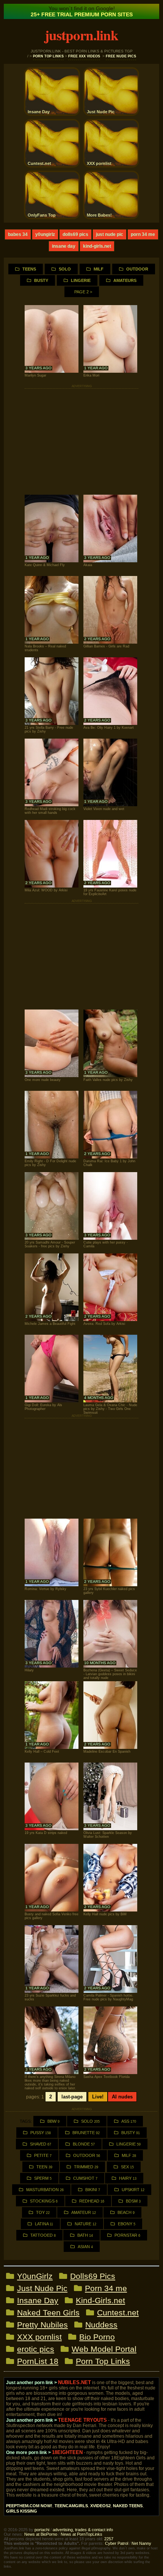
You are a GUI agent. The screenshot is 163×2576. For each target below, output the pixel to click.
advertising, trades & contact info (83, 2530)
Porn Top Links (48, 56)
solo (90, 2121)
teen (44, 2167)
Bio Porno (97, 2337)
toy (43, 2212)
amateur (84, 2212)
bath (85, 2235)
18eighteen (67, 2452)
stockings (44, 2201)
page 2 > (83, 292)
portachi (42, 2530)
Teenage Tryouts (82, 2420)
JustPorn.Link (81, 35)
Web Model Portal (104, 2349)
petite (43, 2155)
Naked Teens (128, 2506)
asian (85, 2247)
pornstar (127, 2235)
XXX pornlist (39, 2337)
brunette (86, 2133)
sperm (43, 2178)
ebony (127, 2224)
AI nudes (122, 2097)
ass (129, 2121)
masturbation (45, 2190)
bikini (93, 2190)
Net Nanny (141, 2543)
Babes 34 (18, 234)
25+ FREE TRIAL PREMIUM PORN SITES (82, 14)
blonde (84, 2144)
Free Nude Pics (121, 56)
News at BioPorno (41, 2534)
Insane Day (64, 246)
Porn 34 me (143, 234)
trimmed (86, 2167)
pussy (41, 2133)
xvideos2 (100, 2506)
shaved (41, 2144)
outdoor (87, 2155)
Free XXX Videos (84, 56)
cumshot (85, 2178)
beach (126, 2212)
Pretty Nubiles (42, 2325)
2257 (109, 2539)
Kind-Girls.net (97, 246)
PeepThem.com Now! (29, 2506)
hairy (128, 2178)
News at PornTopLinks (81, 2534)
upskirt (133, 2190)
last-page (72, 2097)
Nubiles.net (74, 2382)
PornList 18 (38, 2361)
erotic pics (36, 2349)
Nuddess (101, 2325)
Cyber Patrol (117, 2543)
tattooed (43, 2235)
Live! (98, 2097)
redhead (92, 2201)
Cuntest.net (118, 2313)
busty (131, 2133)
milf (129, 2155)
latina (44, 2224)
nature (85, 2224)
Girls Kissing (22, 2511)
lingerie (129, 2144)
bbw (53, 2121)
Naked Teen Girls (48, 2313)
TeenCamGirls (71, 2506)
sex (127, 2167)
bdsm (133, 2201)
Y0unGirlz (45, 234)
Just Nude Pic (110, 234)
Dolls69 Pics (75, 234)
